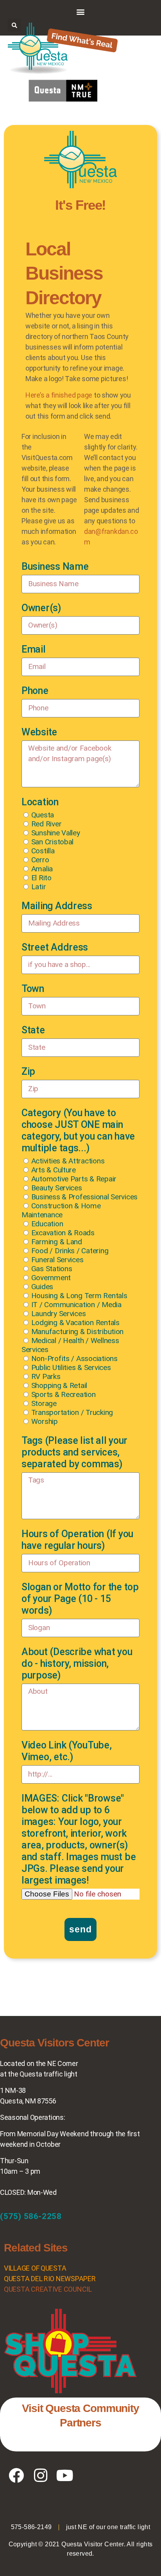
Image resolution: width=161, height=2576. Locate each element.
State (33, 1030)
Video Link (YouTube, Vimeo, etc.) (67, 1751)
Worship (45, 1421)
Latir (39, 887)
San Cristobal (53, 842)
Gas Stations (52, 1269)
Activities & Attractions (68, 1161)
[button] (81, 12)
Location (40, 802)
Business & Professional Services (84, 1197)
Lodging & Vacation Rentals (75, 1323)
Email (34, 649)
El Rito (41, 878)
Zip (28, 1071)
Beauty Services (57, 1188)
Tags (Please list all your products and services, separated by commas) (74, 1452)
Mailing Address (57, 906)
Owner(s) (41, 608)
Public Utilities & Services (71, 1367)
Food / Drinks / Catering (70, 1251)
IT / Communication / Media (76, 1305)
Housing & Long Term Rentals (79, 1296)
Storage (44, 1403)
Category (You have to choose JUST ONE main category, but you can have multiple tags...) (78, 1130)
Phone (35, 691)
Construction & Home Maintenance (61, 1210)
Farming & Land (57, 1242)
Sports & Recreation (64, 1394)
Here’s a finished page (59, 395)
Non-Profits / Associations (74, 1358)
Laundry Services (59, 1314)
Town (33, 989)
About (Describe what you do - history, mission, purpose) (77, 1664)
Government (51, 1278)
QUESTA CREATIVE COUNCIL (48, 2289)
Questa (43, 815)
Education (47, 1224)
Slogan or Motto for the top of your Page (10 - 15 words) (80, 1599)
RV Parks (46, 1376)
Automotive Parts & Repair (74, 1179)
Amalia (42, 869)
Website (39, 732)
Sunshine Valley (56, 833)
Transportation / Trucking (72, 1412)
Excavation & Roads (63, 1233)
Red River (47, 824)
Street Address (55, 947)
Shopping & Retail (59, 1385)
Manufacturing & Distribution (77, 1332)
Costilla (43, 851)
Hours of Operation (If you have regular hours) (77, 1540)
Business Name (55, 566)
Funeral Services (57, 1260)
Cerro (40, 860)
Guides (42, 1287)
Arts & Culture (54, 1170)
